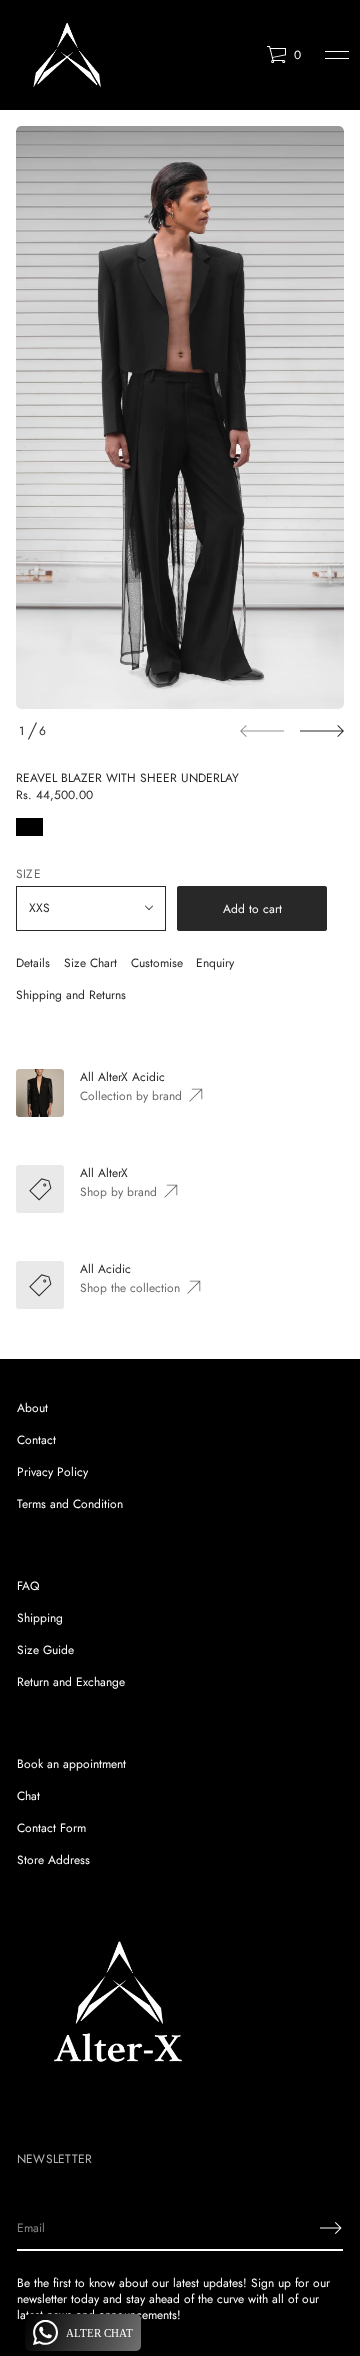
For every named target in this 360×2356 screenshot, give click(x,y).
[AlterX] (67, 55)
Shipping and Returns (71, 995)
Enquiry (215, 963)
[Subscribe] (331, 2228)
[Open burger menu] (337, 55)
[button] (283, 55)
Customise (157, 963)
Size (28, 874)
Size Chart (90, 963)
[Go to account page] (244, 59)
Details (33, 963)
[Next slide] (322, 731)
